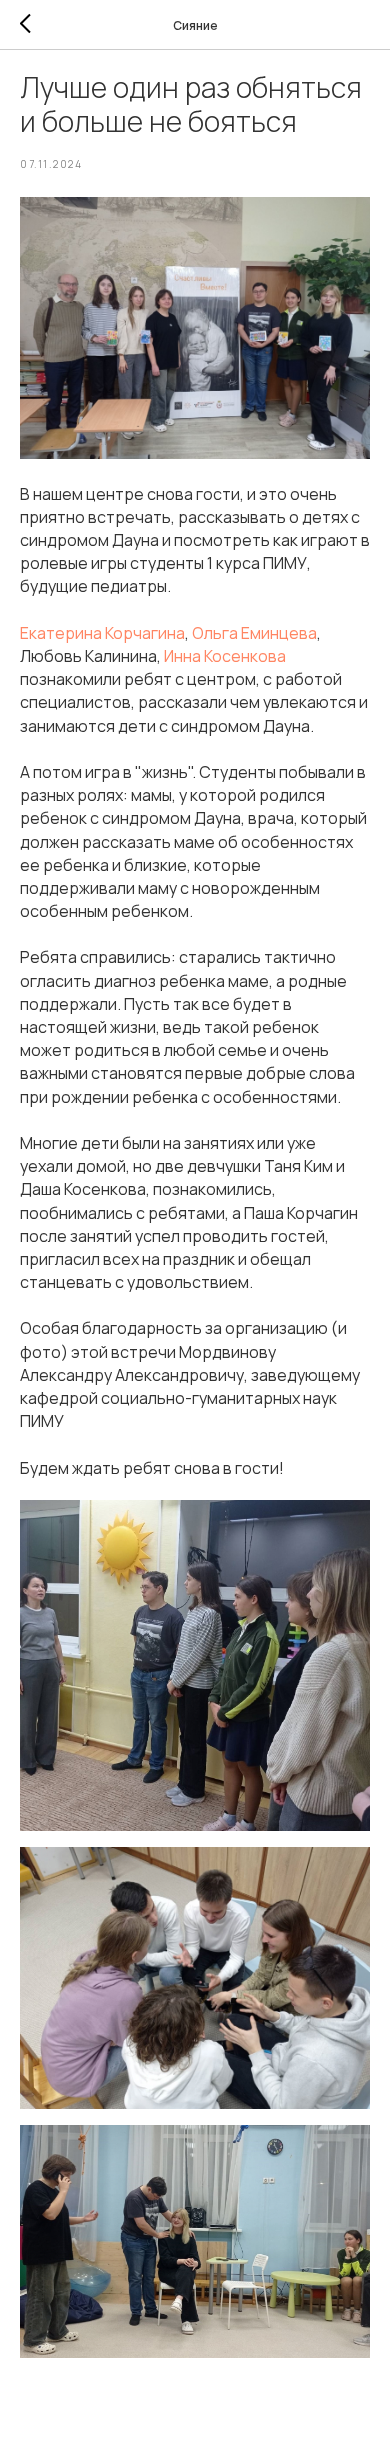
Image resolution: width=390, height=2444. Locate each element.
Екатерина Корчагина (102, 633)
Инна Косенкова (225, 656)
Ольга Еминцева (254, 633)
